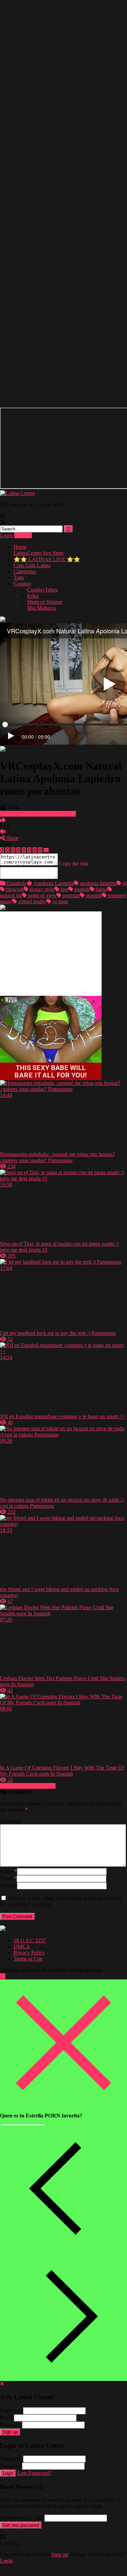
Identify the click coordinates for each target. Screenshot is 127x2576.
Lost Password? (34, 2467)
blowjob (14, 883)
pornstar (71, 889)
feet (64, 883)
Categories (25, 565)
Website (8, 1879)
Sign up (10, 2426)
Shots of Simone (45, 596)
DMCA (22, 1940)
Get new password (21, 2519)
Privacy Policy (29, 1947)
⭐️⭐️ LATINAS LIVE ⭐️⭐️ (47, 553)
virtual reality (32, 895)
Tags (19, 571)
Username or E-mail (22, 2512)
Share (12, 832)
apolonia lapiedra (98, 877)
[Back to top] (3, 1970)
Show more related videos (28, 1780)
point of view (42, 889)
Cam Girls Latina (32, 559)
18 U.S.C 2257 (30, 1934)
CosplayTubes (42, 584)
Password (10, 2419)
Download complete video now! (41, 808)
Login (6, 529)
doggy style (41, 883)
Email (8, 1872)
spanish (93, 889)
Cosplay (22, 578)
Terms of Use (28, 1953)
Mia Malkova (41, 602)
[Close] (63, 2098)
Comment (10, 1815)
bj (124, 877)
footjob (81, 883)
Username (11, 2404)
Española (16, 877)
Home (20, 541)
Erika (33, 590)
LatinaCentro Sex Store (39, 547)
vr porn (60, 895)
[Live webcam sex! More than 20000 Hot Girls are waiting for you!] (51, 1072)
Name (8, 1865)
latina (101, 883)
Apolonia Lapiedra (53, 877)
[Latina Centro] (17, 487)
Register (23, 529)
